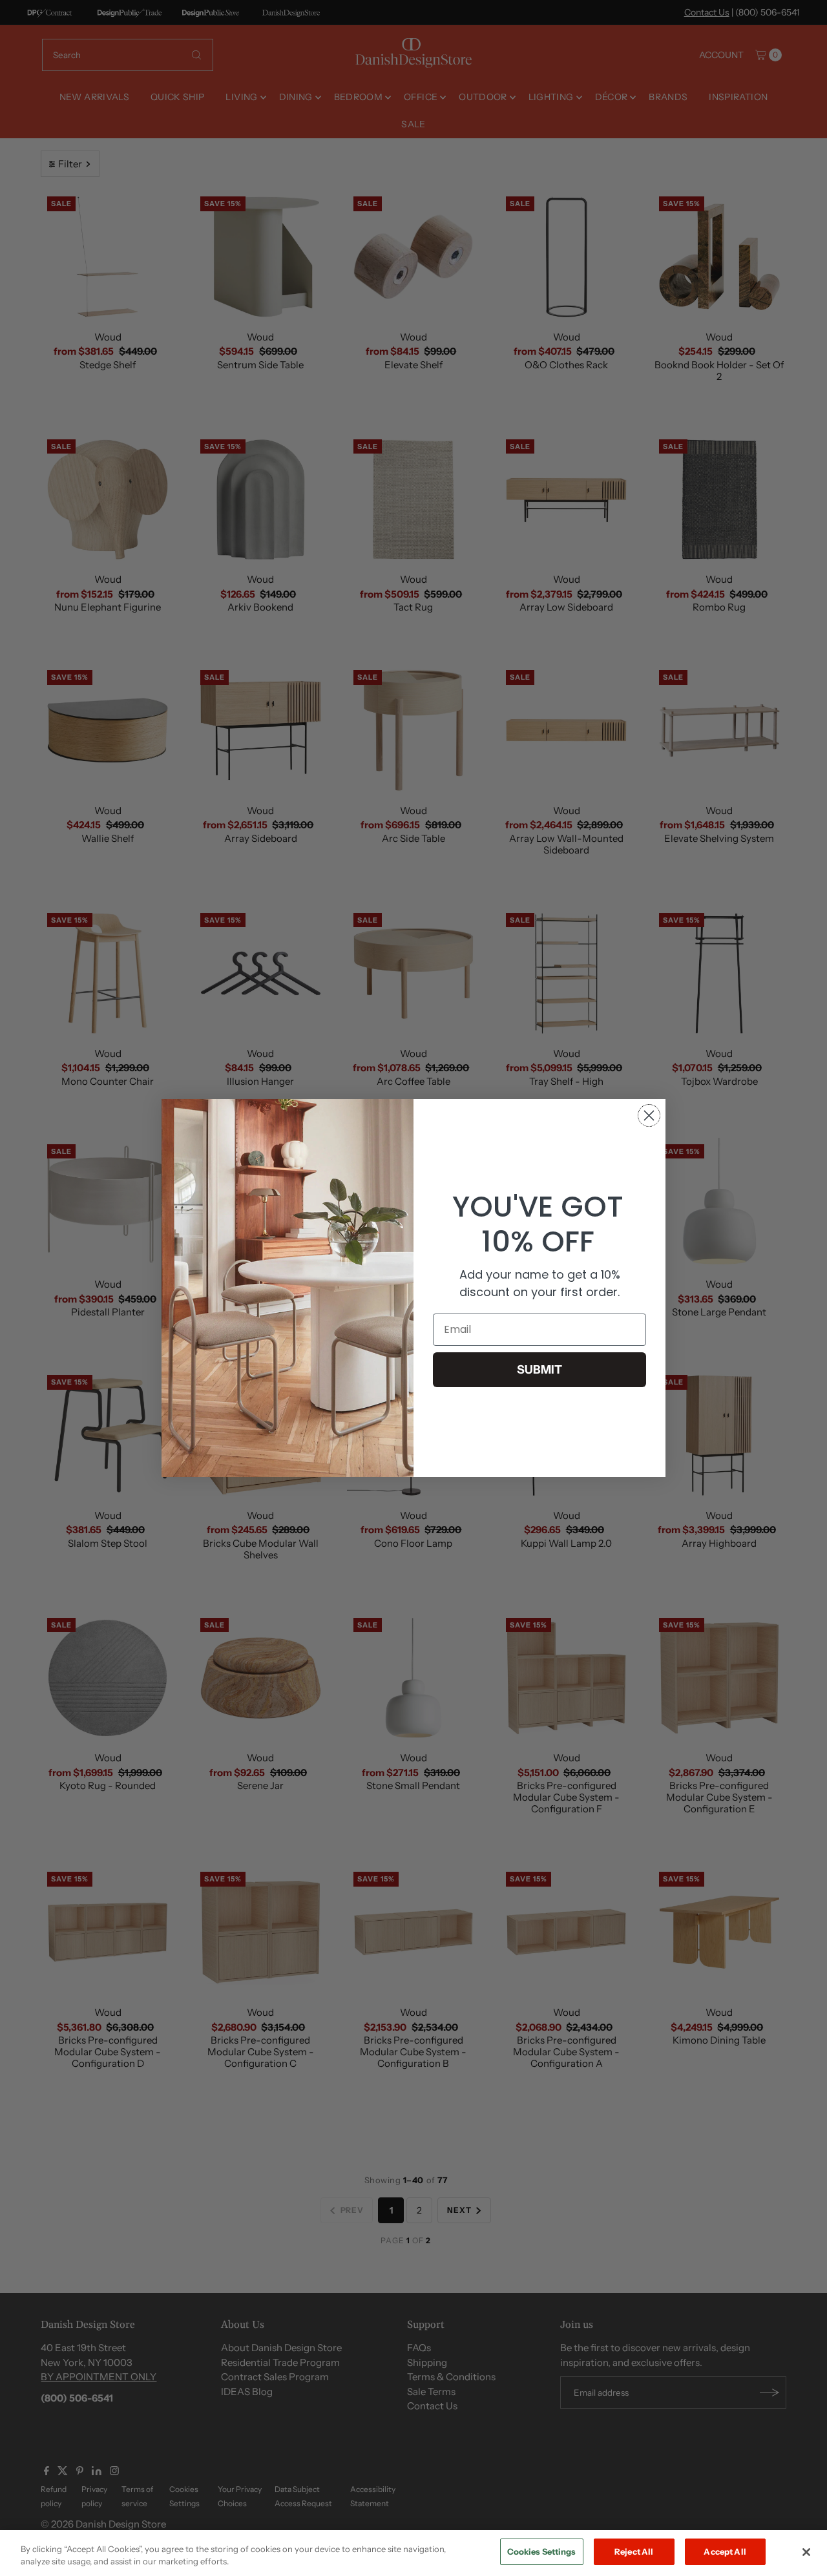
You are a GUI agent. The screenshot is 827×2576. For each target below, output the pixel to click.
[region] (413, 2553)
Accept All (725, 2551)
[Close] (806, 2552)
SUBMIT (539, 1370)
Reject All (634, 2551)
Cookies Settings (542, 2551)
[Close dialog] (649, 1115)
